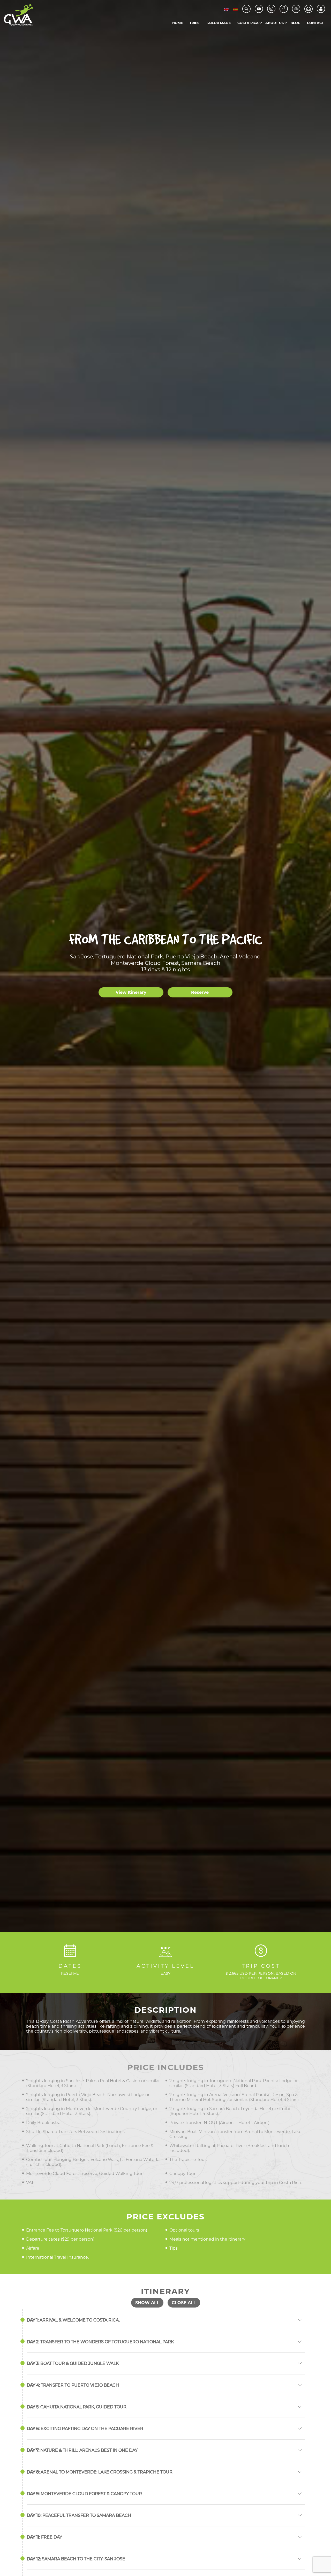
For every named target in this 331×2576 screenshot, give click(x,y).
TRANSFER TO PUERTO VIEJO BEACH (73, 2385)
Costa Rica (248, 23)
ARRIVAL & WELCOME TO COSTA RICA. (73, 2320)
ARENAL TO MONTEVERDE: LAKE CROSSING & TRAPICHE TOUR (100, 2472)
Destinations (259, 33)
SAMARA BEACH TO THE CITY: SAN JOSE (76, 2559)
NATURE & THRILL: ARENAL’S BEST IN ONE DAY (82, 2450)
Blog (295, 23)
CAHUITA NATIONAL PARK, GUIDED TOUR (77, 2407)
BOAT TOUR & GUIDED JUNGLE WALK (73, 2363)
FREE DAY (44, 2537)
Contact (315, 23)
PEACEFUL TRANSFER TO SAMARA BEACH (79, 2515)
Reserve (200, 992)
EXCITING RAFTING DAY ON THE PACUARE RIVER (85, 2429)
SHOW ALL (147, 2303)
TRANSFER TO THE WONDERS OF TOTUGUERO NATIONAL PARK (100, 2342)
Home (178, 23)
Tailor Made (219, 23)
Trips (194, 23)
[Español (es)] (236, 9)
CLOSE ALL (184, 2303)
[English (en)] (226, 9)
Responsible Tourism (287, 33)
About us (274, 23)
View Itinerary (131, 992)
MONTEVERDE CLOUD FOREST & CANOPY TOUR (84, 2494)
